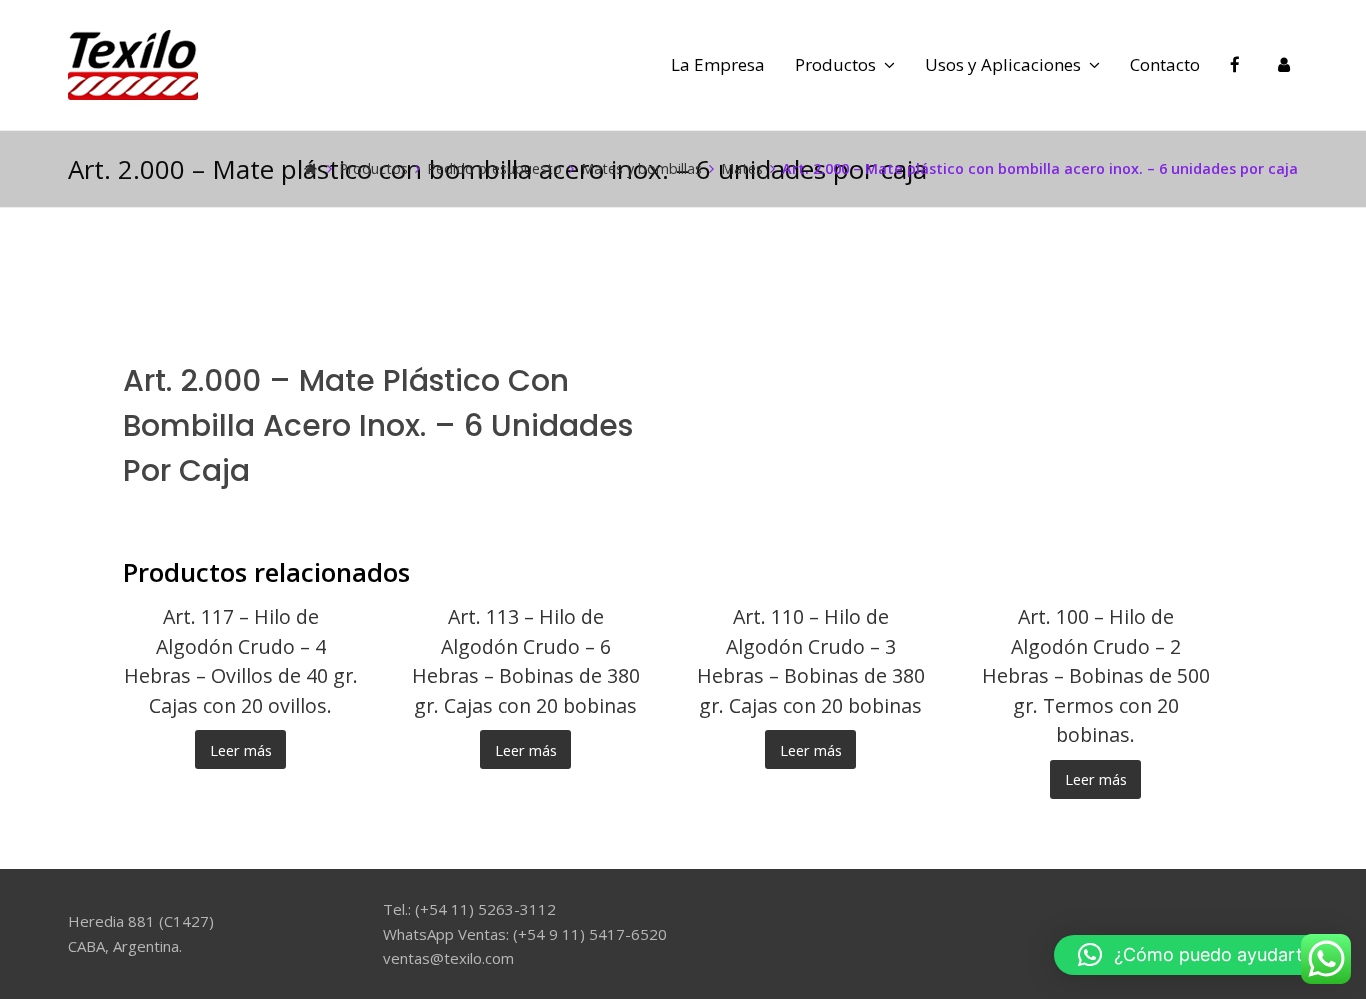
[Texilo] (133, 63)
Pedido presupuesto (494, 168)
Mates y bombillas (641, 168)
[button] (1200, 955)
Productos (373, 168)
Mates (742, 168)
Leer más (241, 750)
